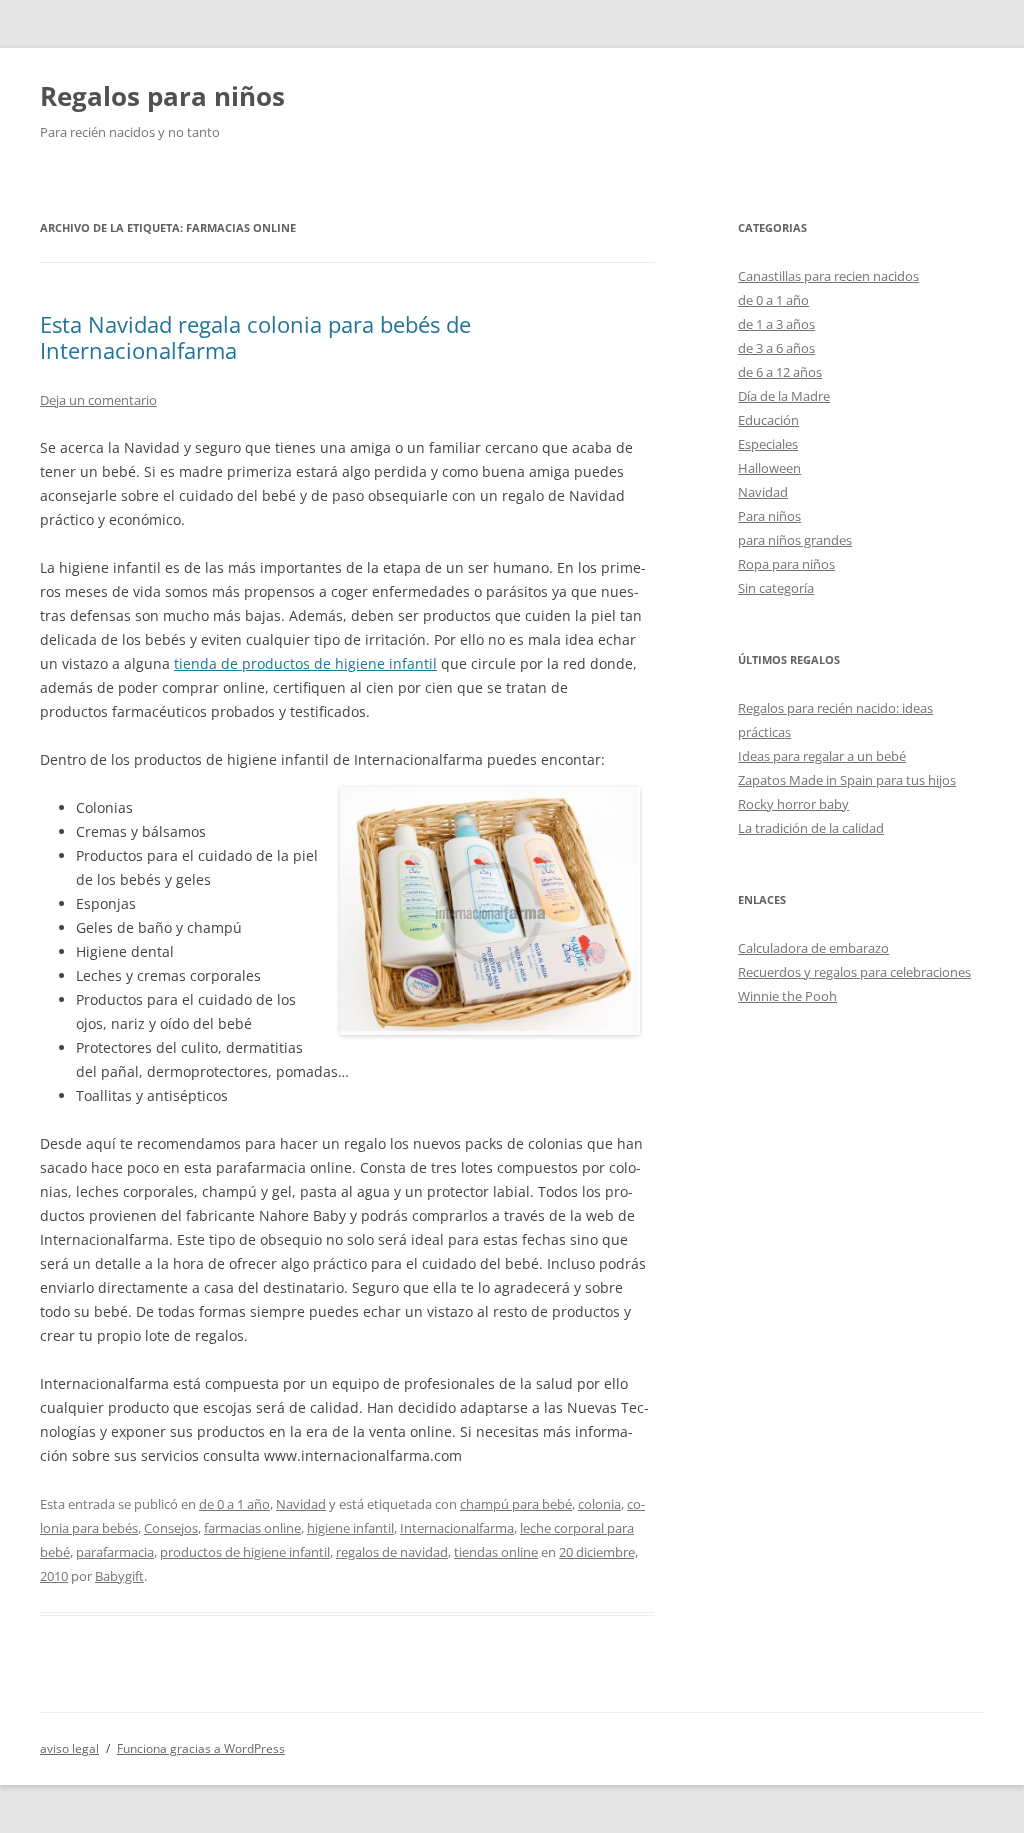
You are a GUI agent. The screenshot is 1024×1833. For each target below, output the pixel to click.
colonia (599, 1504)
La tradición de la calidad (811, 828)
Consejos (171, 1528)
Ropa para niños (786, 564)
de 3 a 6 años (776, 348)
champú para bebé (516, 1504)
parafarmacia (115, 1552)
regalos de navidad (392, 1552)
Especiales (768, 444)
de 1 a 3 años (776, 324)
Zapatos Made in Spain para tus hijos (847, 780)
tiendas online (496, 1552)
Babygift (119, 1576)
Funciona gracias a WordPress (201, 1748)
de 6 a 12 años (780, 372)
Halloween (769, 468)
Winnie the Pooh (787, 996)
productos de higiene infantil (245, 1552)
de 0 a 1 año (234, 1504)
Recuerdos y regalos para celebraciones (854, 972)
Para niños (769, 516)
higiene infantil (350, 1528)
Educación (768, 420)
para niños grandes (795, 540)
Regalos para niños (162, 96)
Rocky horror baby (793, 804)
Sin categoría (776, 588)
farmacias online (252, 1528)
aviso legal (69, 1748)
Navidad (301, 1504)
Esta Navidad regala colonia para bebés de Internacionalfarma (255, 337)
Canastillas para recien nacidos (828, 276)
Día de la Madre (784, 396)
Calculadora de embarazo (813, 948)
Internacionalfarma (457, 1528)
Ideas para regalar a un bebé (822, 756)
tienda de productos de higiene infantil (305, 663)
